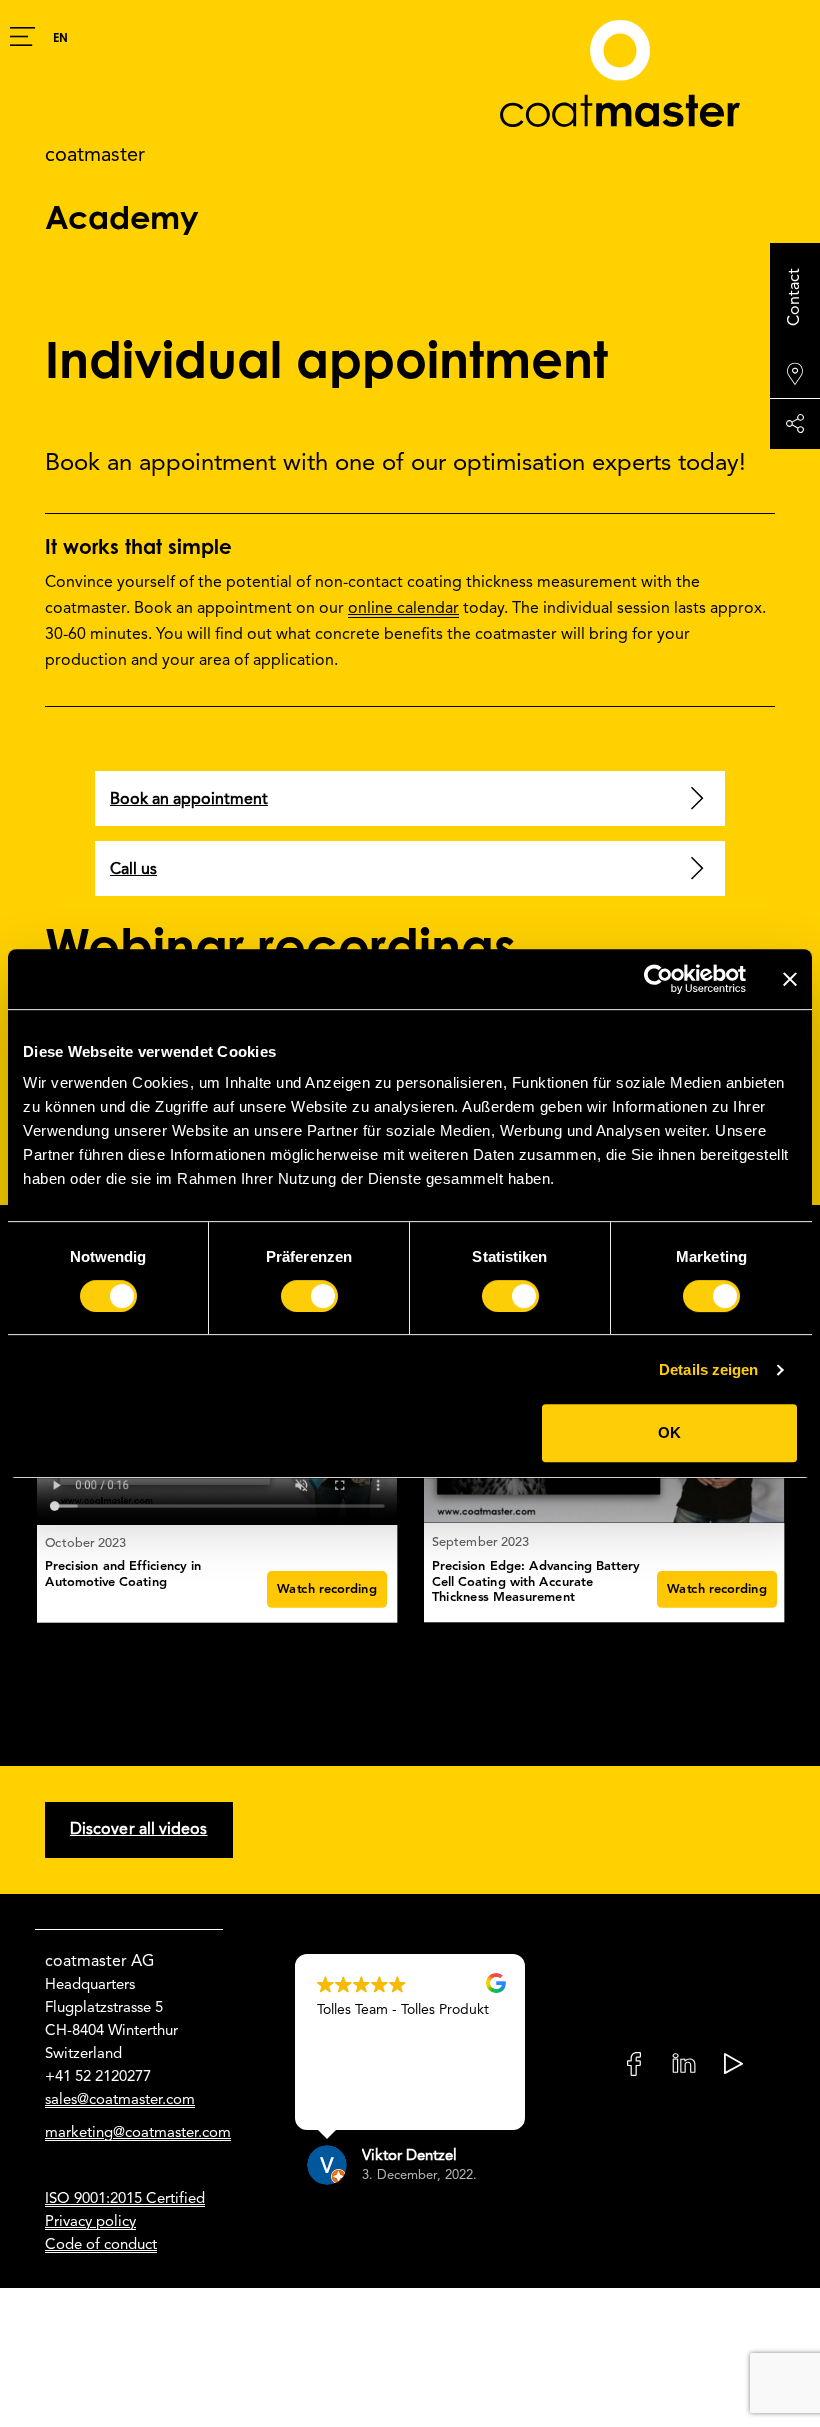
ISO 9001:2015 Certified (125, 2199)
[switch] (309, 1296)
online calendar (403, 609)
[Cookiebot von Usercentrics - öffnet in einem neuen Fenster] (658, 979)
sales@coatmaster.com (120, 2100)
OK (669, 1432)
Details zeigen (708, 1369)
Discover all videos (139, 1830)
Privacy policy (90, 2222)
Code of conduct (101, 2245)
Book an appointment (189, 800)
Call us (133, 870)
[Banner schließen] (790, 979)
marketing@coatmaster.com (138, 2133)
